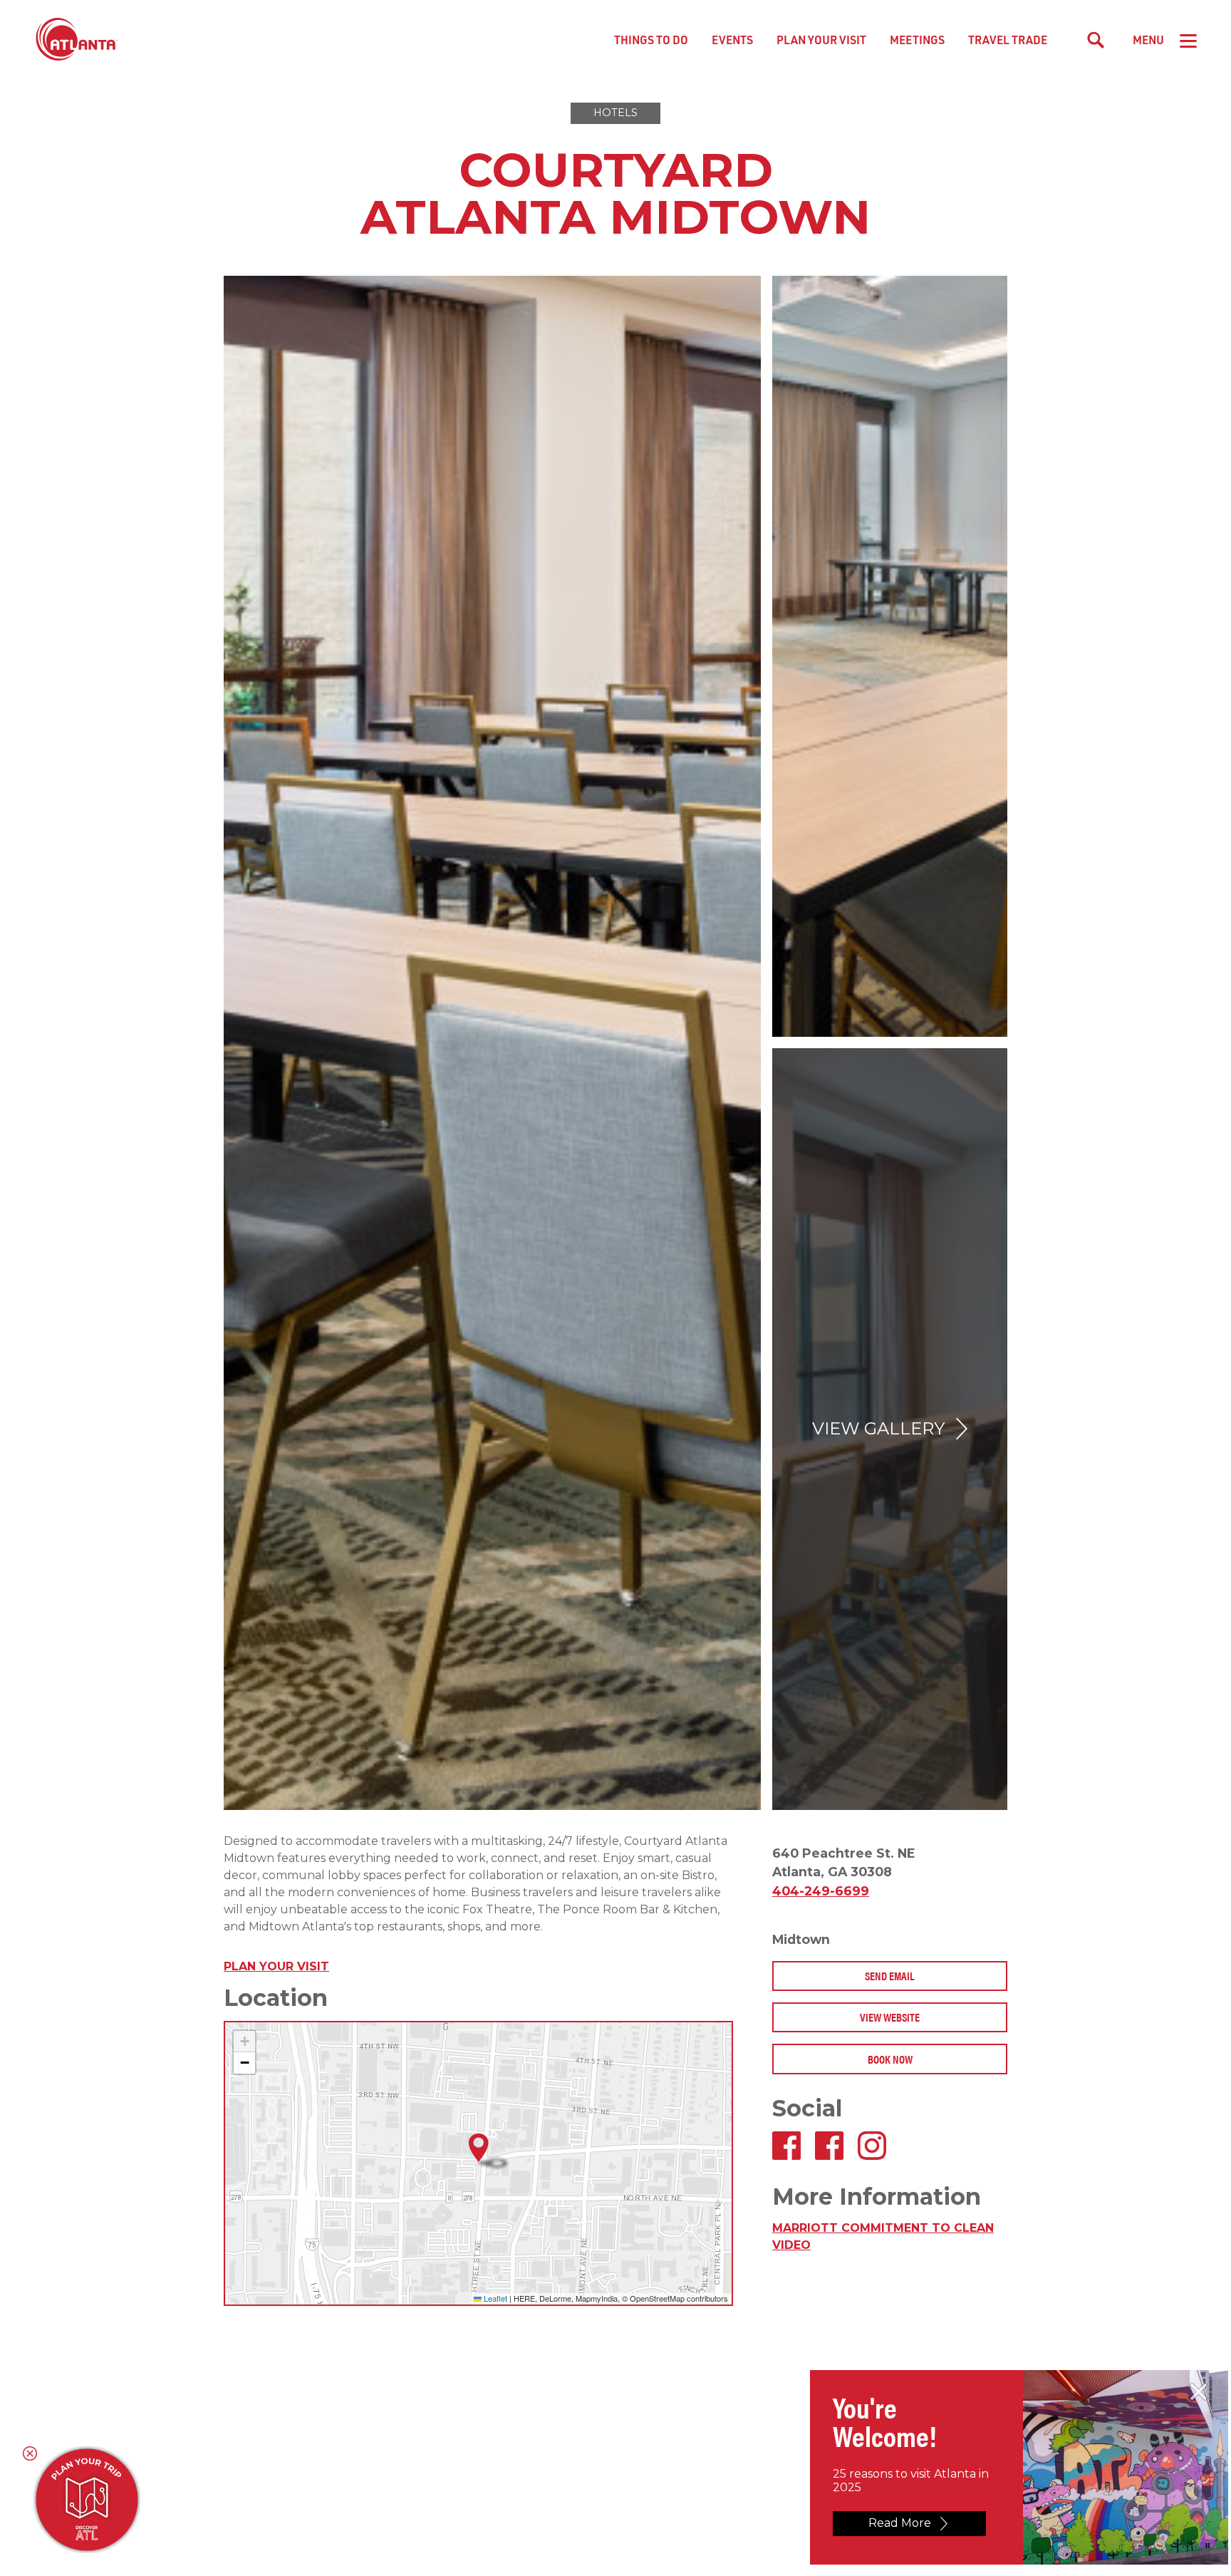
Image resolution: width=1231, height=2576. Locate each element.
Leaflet (494, 2298)
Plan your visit (276, 1966)
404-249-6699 (821, 1891)
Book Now (890, 2059)
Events (732, 40)
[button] (479, 2148)
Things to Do (651, 40)
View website (890, 2017)
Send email (890, 1976)
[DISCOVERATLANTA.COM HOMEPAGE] (77, 40)
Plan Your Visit (821, 40)
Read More (900, 2523)
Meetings (917, 40)
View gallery (878, 1428)
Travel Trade (1008, 40)
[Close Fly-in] (1199, 2392)
